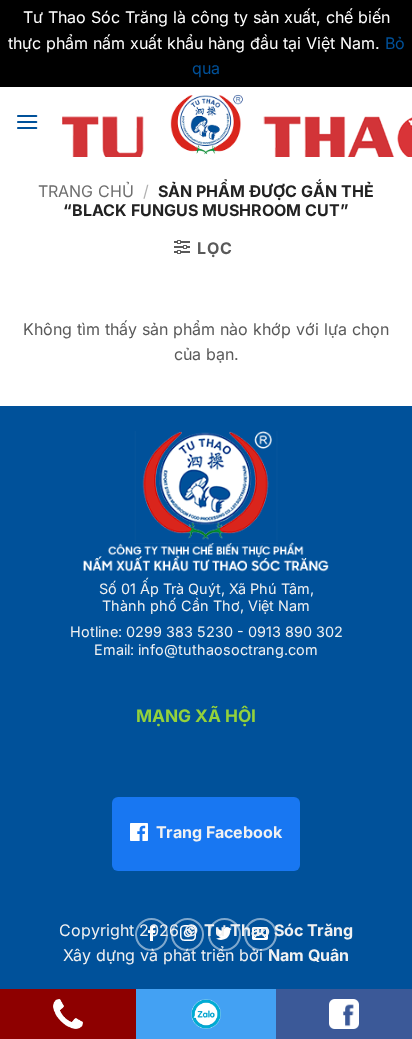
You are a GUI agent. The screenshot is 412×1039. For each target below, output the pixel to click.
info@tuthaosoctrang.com (228, 649)
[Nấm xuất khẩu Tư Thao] (206, 122)
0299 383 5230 (179, 631)
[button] (27, 121)
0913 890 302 (295, 631)
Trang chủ (86, 191)
